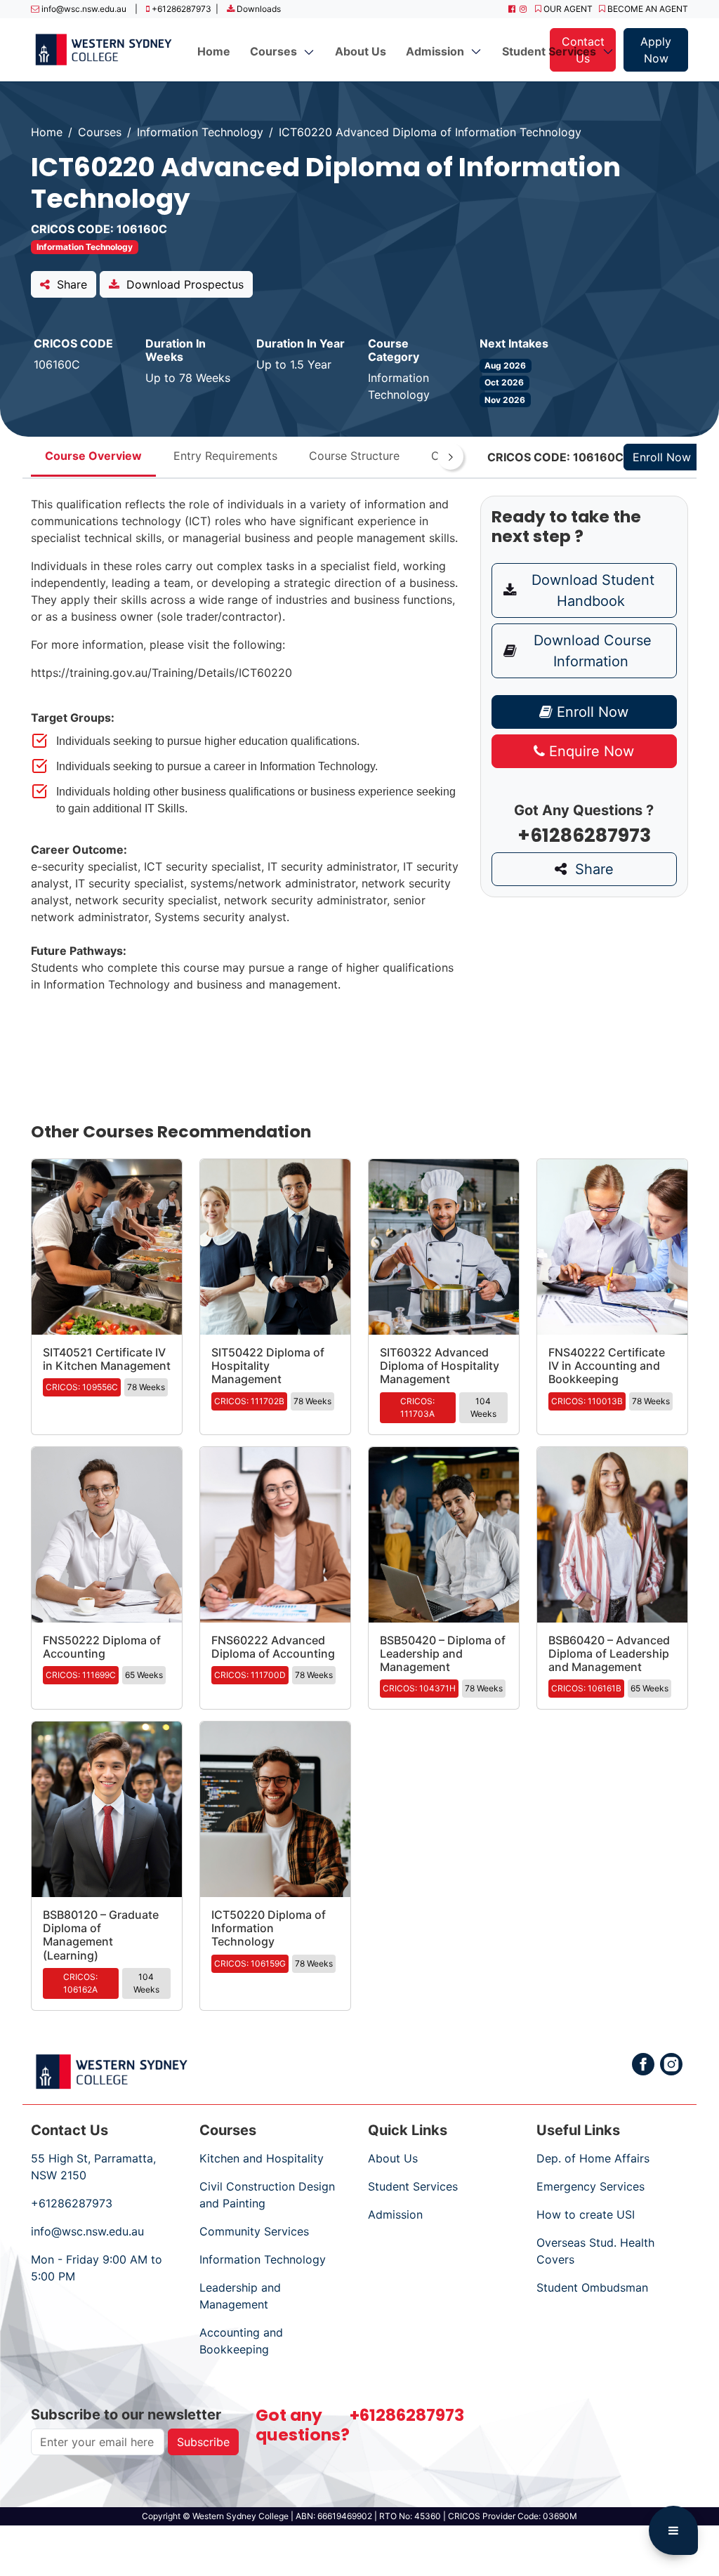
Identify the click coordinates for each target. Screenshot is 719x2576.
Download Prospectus (182, 284)
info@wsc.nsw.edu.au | (88, 9)
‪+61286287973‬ (72, 2203)
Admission (395, 2214)
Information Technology (200, 132)
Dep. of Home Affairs (593, 2158)
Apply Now (656, 50)
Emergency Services (591, 2186)
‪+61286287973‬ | (184, 9)
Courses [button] (276, 51)
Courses (100, 132)
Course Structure (354, 456)
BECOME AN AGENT (647, 9)
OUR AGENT (570, 9)
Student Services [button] (552, 51)
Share (68, 284)
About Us (361, 51)
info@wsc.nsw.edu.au (87, 2231)
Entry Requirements (225, 456)
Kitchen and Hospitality (262, 2158)
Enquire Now (589, 751)
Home (214, 51)
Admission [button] (438, 51)
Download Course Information (591, 651)
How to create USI (586, 2214)
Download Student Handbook (591, 590)
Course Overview (93, 456)
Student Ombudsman (592, 2287)
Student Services (413, 2186)
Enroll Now (591, 712)
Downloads (258, 9)
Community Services (254, 2231)
